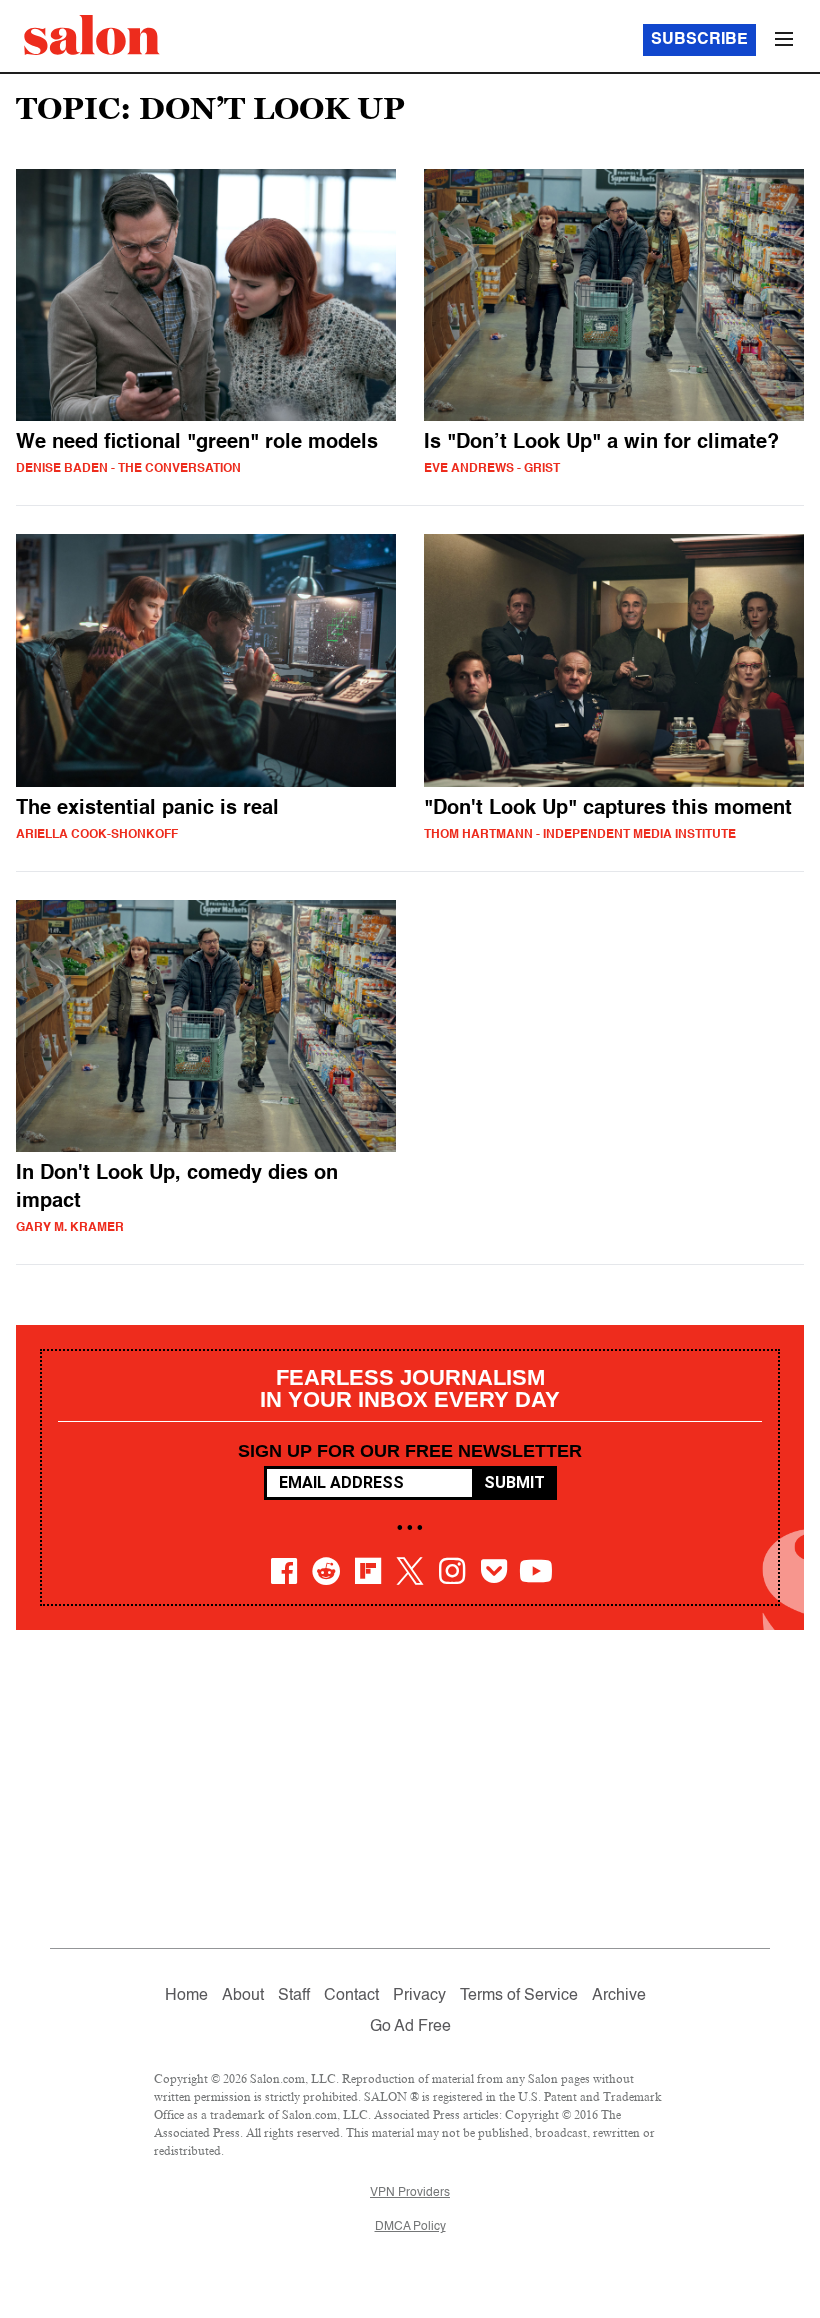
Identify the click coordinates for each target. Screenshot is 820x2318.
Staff (294, 1996)
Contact (351, 1996)
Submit (514, 1482)
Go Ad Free (410, 2027)
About (243, 1996)
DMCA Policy (410, 2227)
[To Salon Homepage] (92, 35)
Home (186, 1996)
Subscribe (699, 40)
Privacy (419, 1996)
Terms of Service (519, 1996)
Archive (619, 1996)
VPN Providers (410, 2193)
